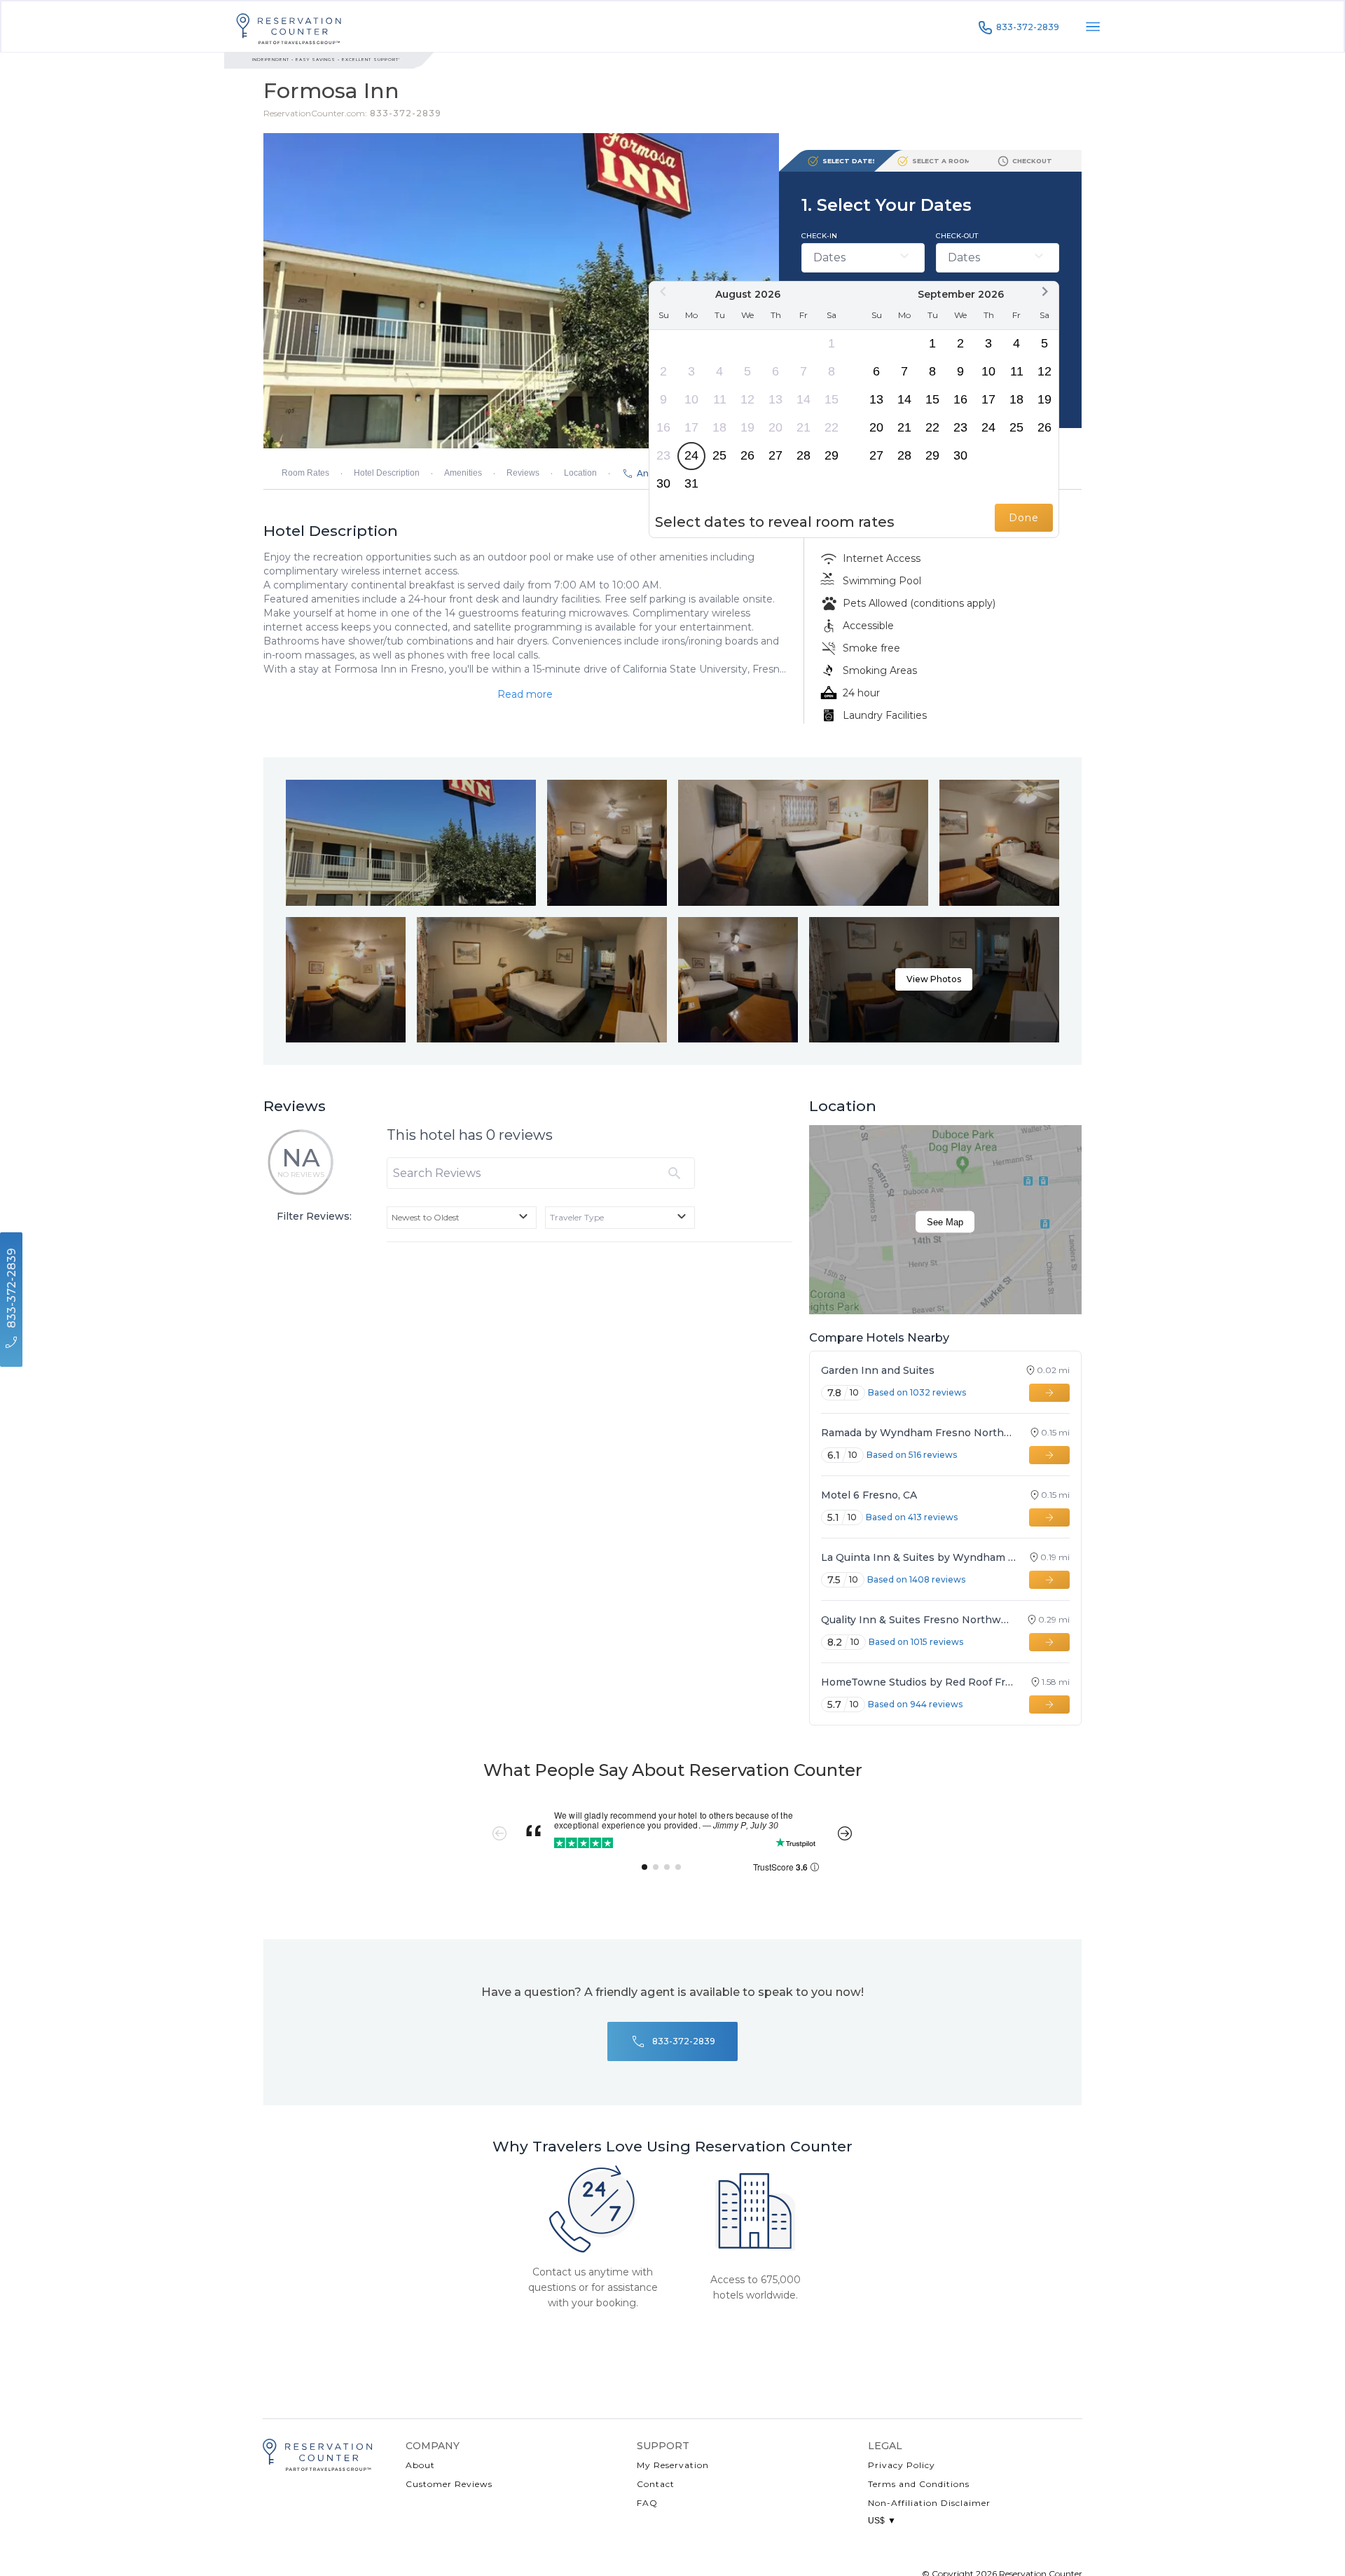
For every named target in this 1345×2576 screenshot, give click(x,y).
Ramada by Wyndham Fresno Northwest (919, 1433)
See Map (945, 1222)
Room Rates (305, 473)
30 (663, 483)
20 (775, 427)
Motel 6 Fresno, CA (869, 1495)
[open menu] (1093, 27)
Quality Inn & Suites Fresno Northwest (918, 1620)
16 (663, 427)
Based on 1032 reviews (917, 1392)
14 (803, 399)
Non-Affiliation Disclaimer (929, 2503)
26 (747, 455)
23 (663, 455)
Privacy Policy (902, 2465)
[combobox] (462, 1218)
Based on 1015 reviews (916, 1642)
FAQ (647, 2503)
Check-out (957, 236)
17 (691, 427)
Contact (656, 2484)
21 (803, 427)
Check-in (819, 236)
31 (691, 483)
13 (775, 399)
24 (691, 455)
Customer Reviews (449, 2484)
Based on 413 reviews (912, 1517)
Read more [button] (525, 694)
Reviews (523, 473)
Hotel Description (387, 473)
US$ (882, 2521)
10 (691, 399)
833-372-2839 (1028, 27)
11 (720, 399)
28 (803, 455)
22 (832, 427)
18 (719, 427)
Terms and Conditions (919, 2484)
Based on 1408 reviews (916, 1579)
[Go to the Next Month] (1044, 291)
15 (832, 399)
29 (832, 455)
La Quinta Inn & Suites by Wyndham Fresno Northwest (919, 1557)
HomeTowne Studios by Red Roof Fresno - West (919, 1682)
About (420, 2465)
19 (747, 427)
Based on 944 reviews (915, 1704)
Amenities (463, 473)
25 (719, 455)
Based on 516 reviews (912, 1455)
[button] (934, 980)
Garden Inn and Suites (878, 1370)
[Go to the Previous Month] (663, 291)
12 (747, 399)
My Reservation (673, 2465)
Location (580, 473)
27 (775, 455)
